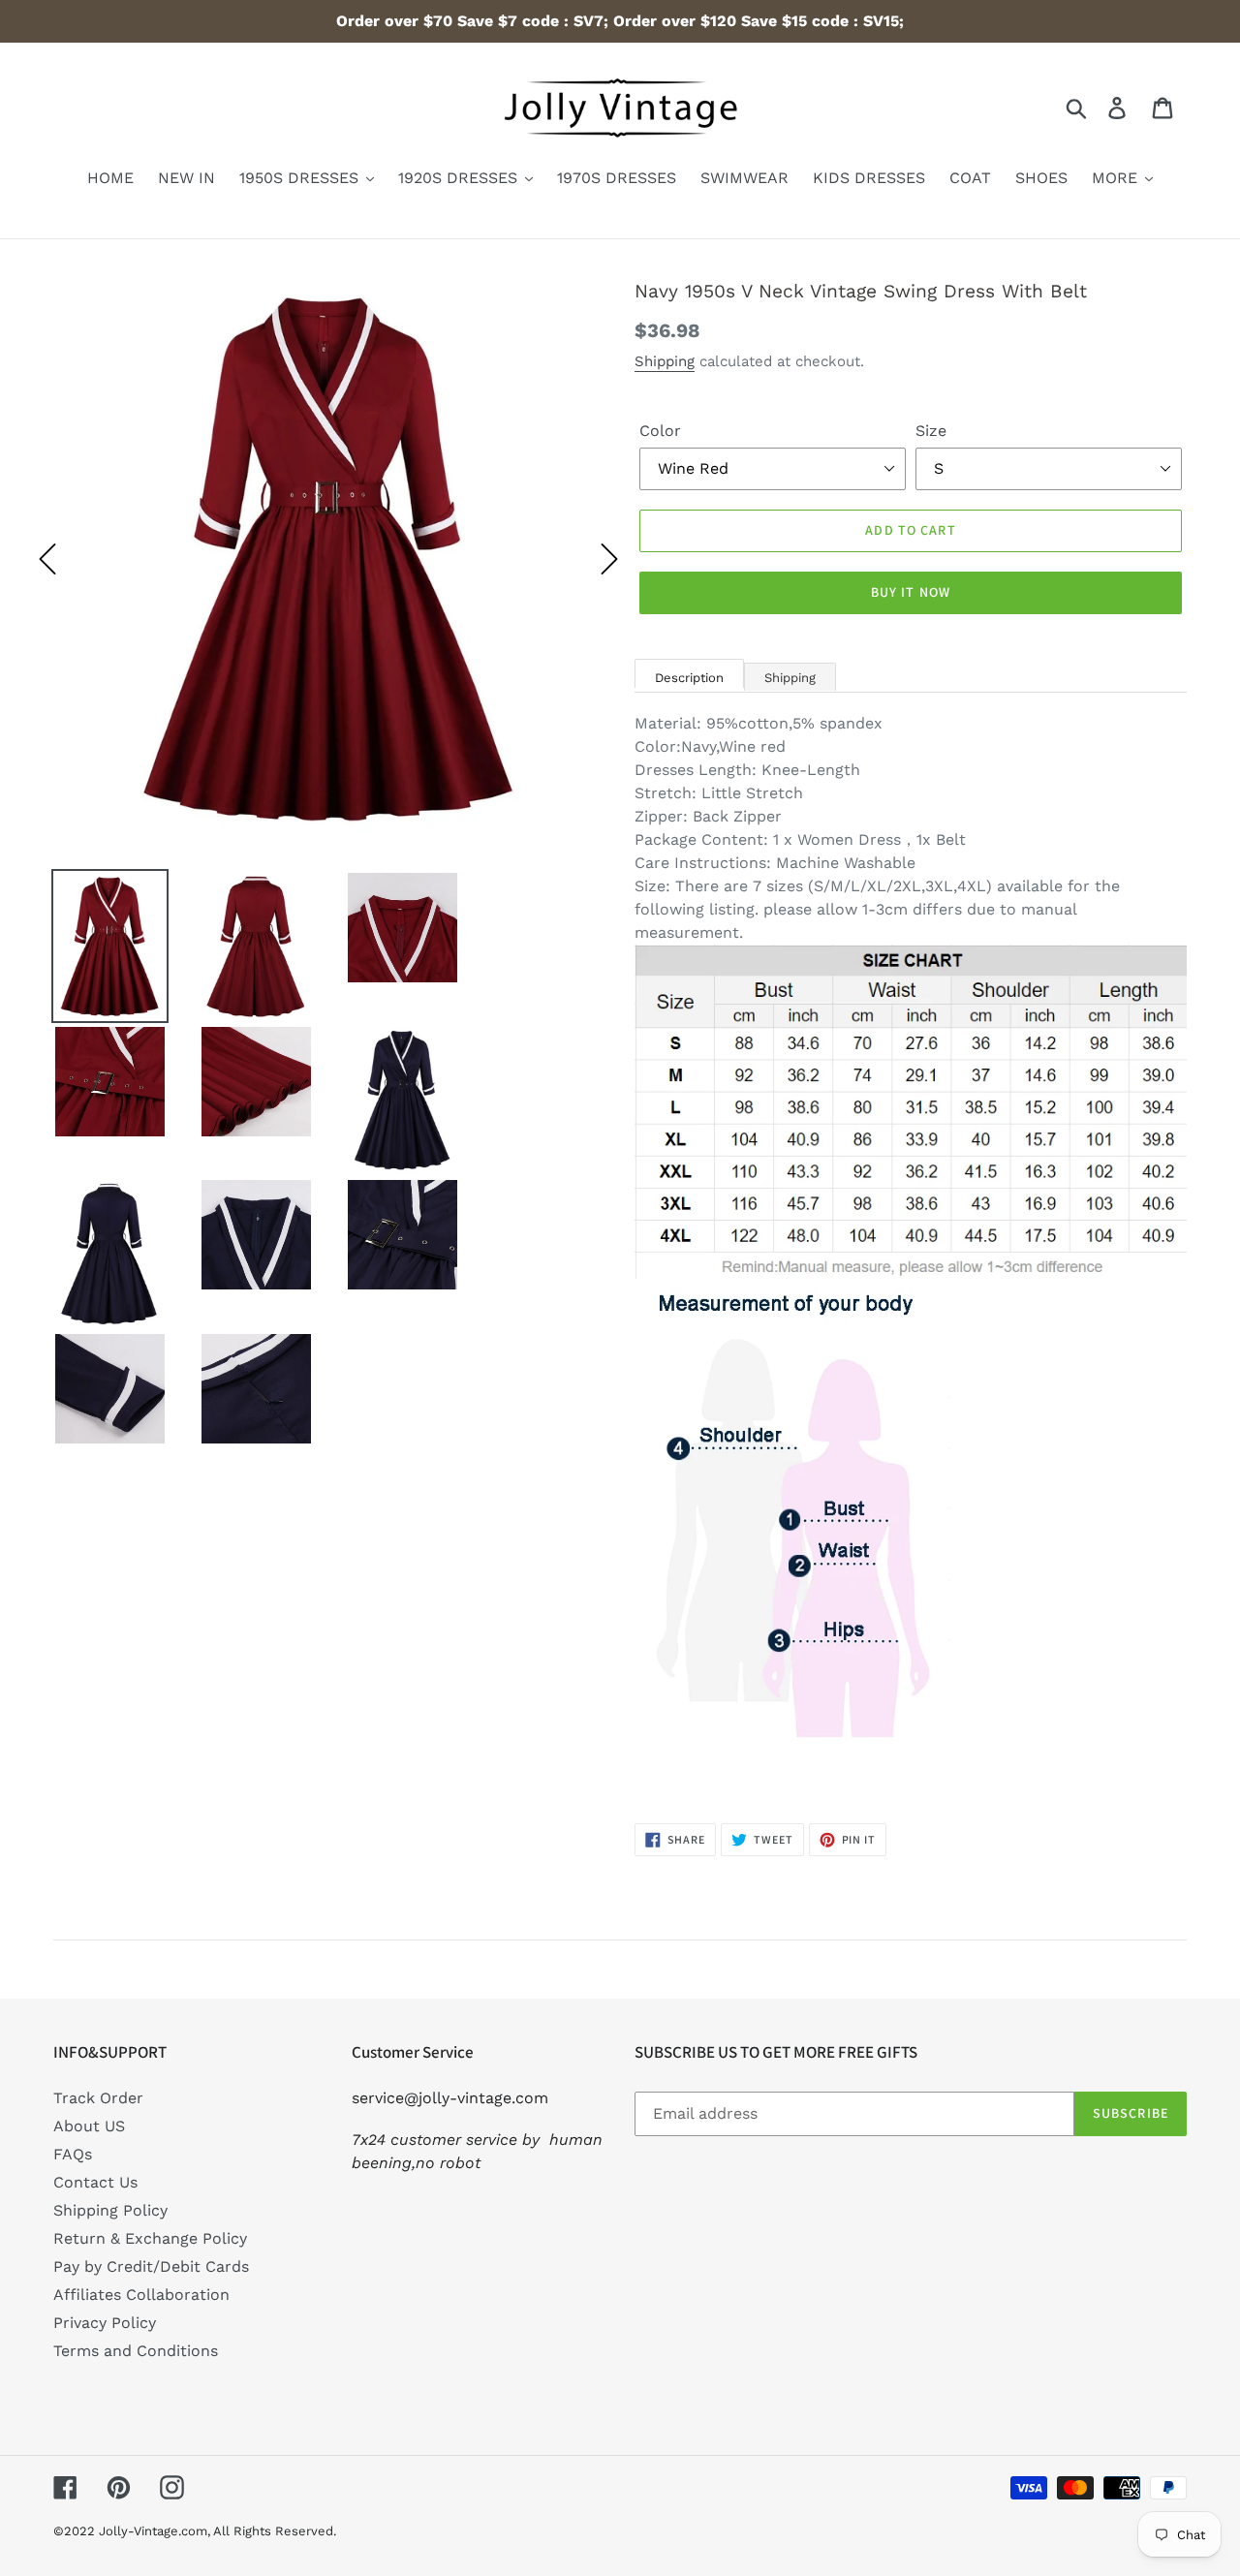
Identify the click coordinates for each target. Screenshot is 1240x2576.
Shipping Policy (110, 2210)
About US (89, 2126)
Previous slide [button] (47, 559)
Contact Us (95, 2182)
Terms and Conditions (136, 2351)
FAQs (73, 2154)
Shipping (665, 361)
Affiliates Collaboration (141, 2295)
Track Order (98, 2098)
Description (689, 678)
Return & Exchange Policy (150, 2238)
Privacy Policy (105, 2323)
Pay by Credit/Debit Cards (151, 2266)
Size (931, 431)
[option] (328, 559)
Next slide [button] (609, 559)
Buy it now (911, 592)
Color (660, 431)
